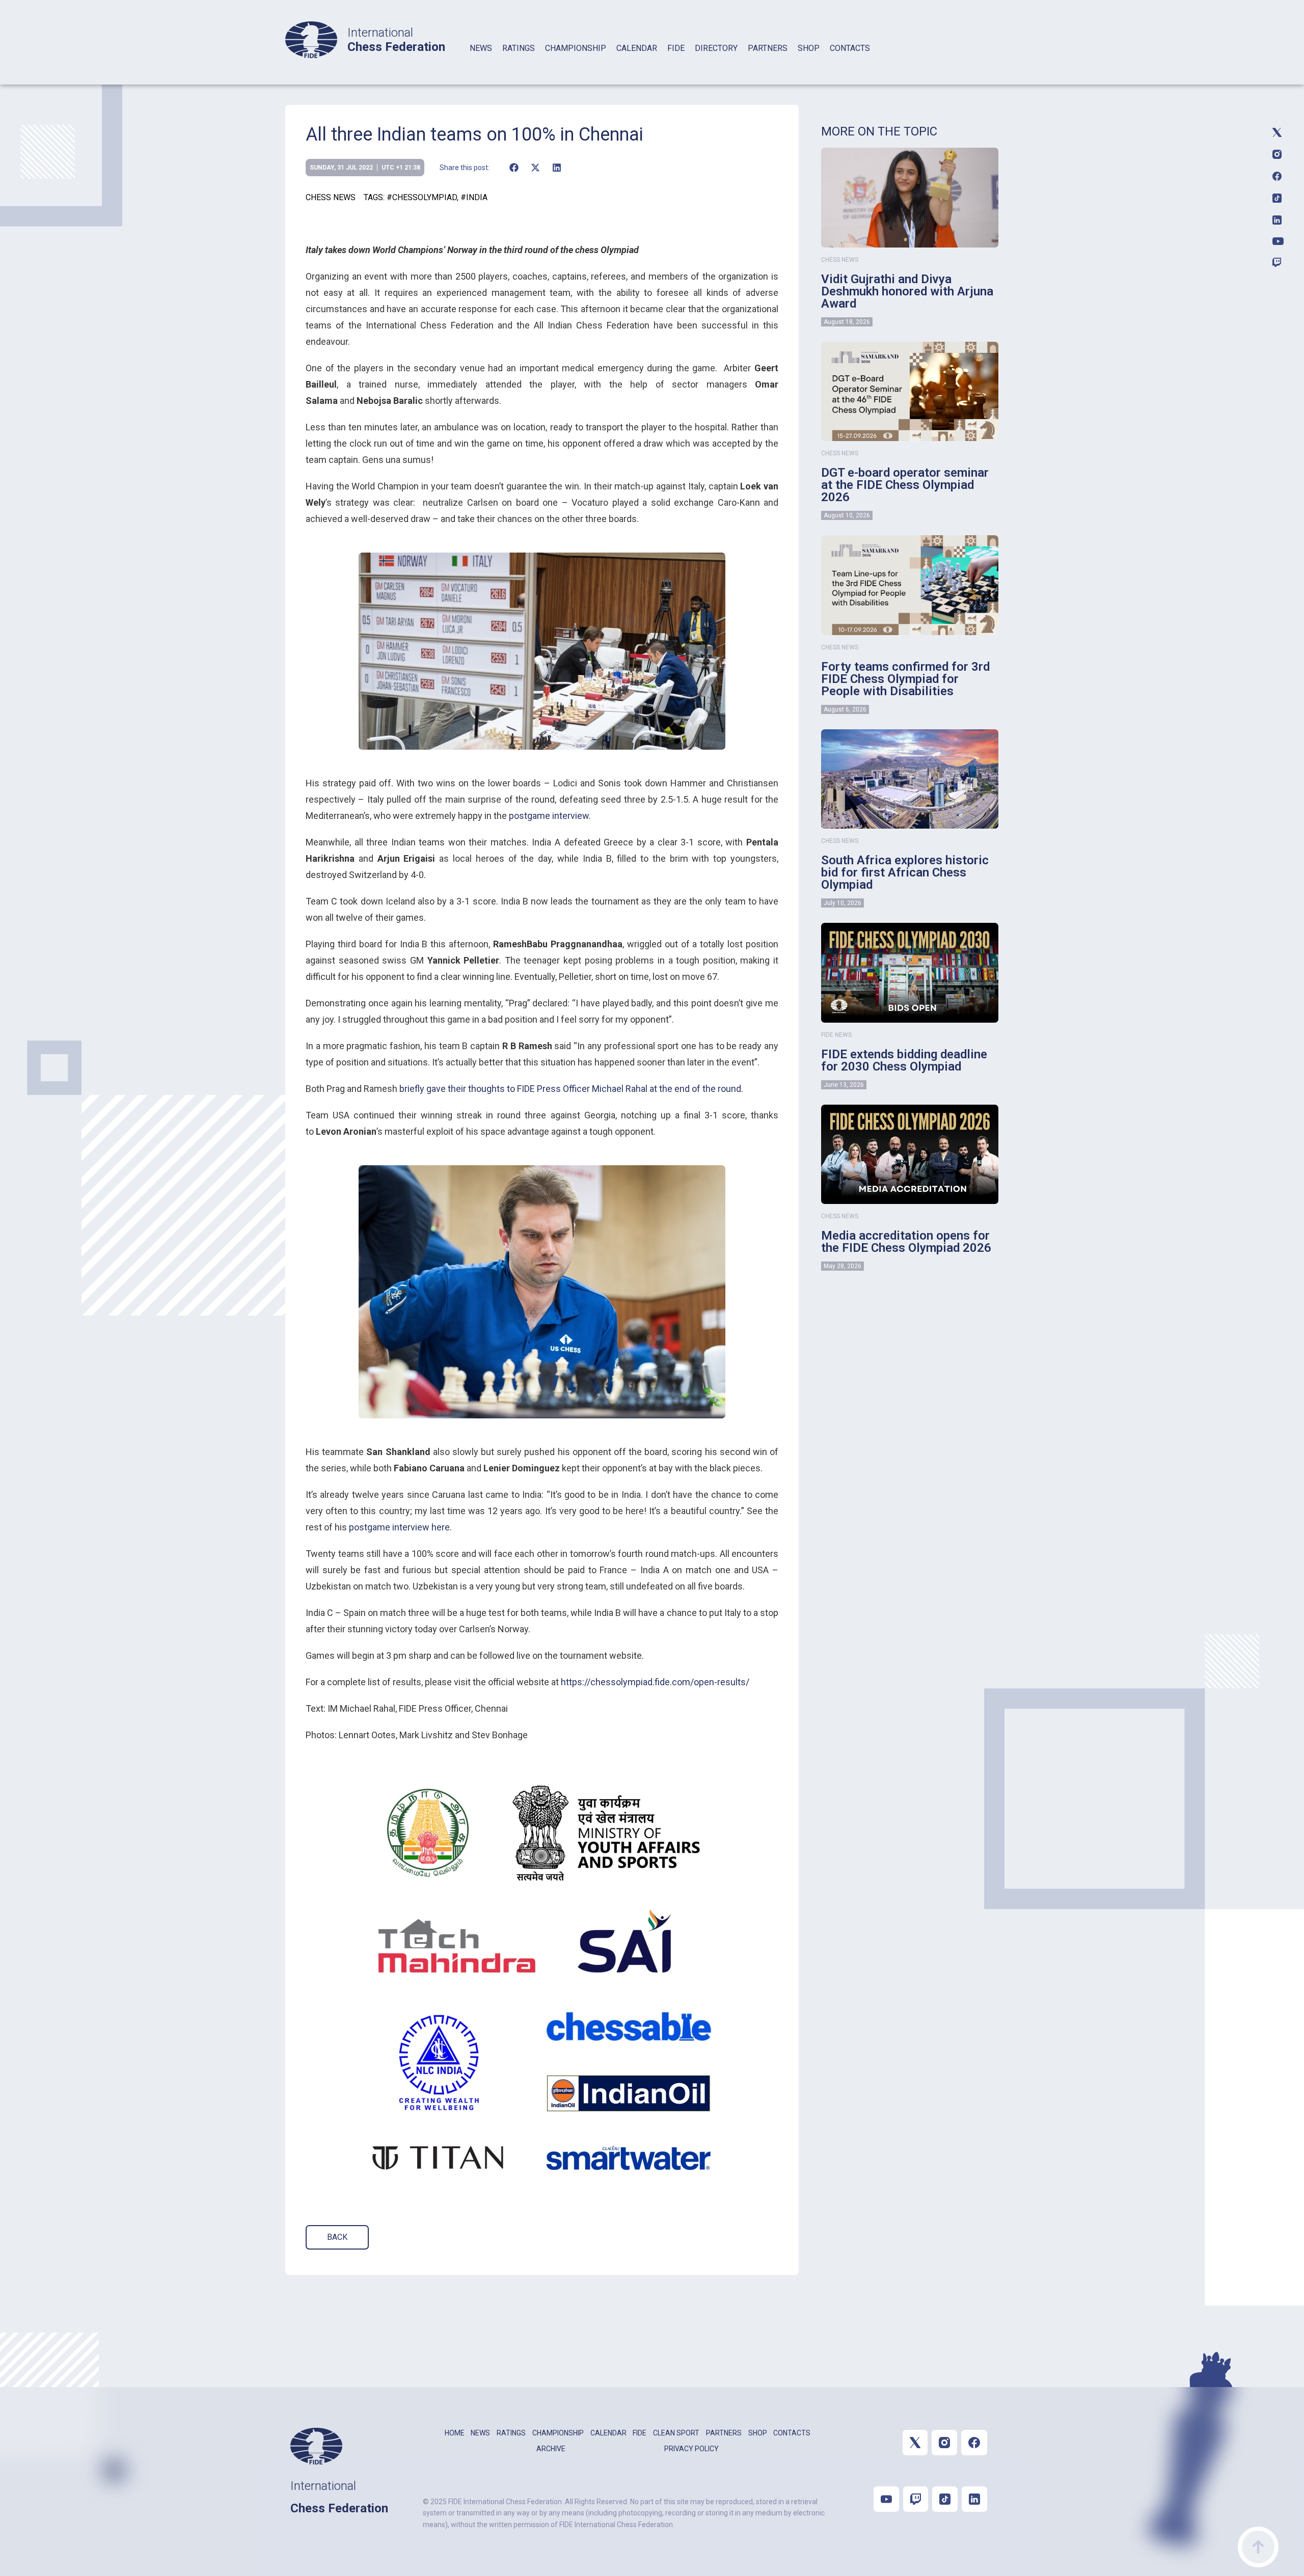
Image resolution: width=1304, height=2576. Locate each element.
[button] (514, 168)
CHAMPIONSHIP (576, 48)
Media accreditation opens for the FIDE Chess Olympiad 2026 (906, 1242)
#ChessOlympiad (422, 197)
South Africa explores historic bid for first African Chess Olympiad (905, 872)
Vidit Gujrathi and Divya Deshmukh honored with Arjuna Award (907, 291)
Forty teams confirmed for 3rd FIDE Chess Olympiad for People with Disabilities (905, 679)
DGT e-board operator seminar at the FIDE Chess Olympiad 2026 (905, 485)
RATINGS (519, 48)
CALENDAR (637, 48)
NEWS (481, 48)
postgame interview (549, 816)
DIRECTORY (716, 48)
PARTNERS (768, 48)
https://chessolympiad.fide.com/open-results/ (655, 1682)
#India (474, 197)
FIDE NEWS (836, 1035)
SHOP (809, 48)
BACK (337, 2237)
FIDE (676, 48)
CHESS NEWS (331, 197)
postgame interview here (399, 1527)
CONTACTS (850, 48)
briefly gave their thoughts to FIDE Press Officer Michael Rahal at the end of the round (570, 1089)
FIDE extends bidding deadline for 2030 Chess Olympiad (904, 1060)
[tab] (481, 61)
